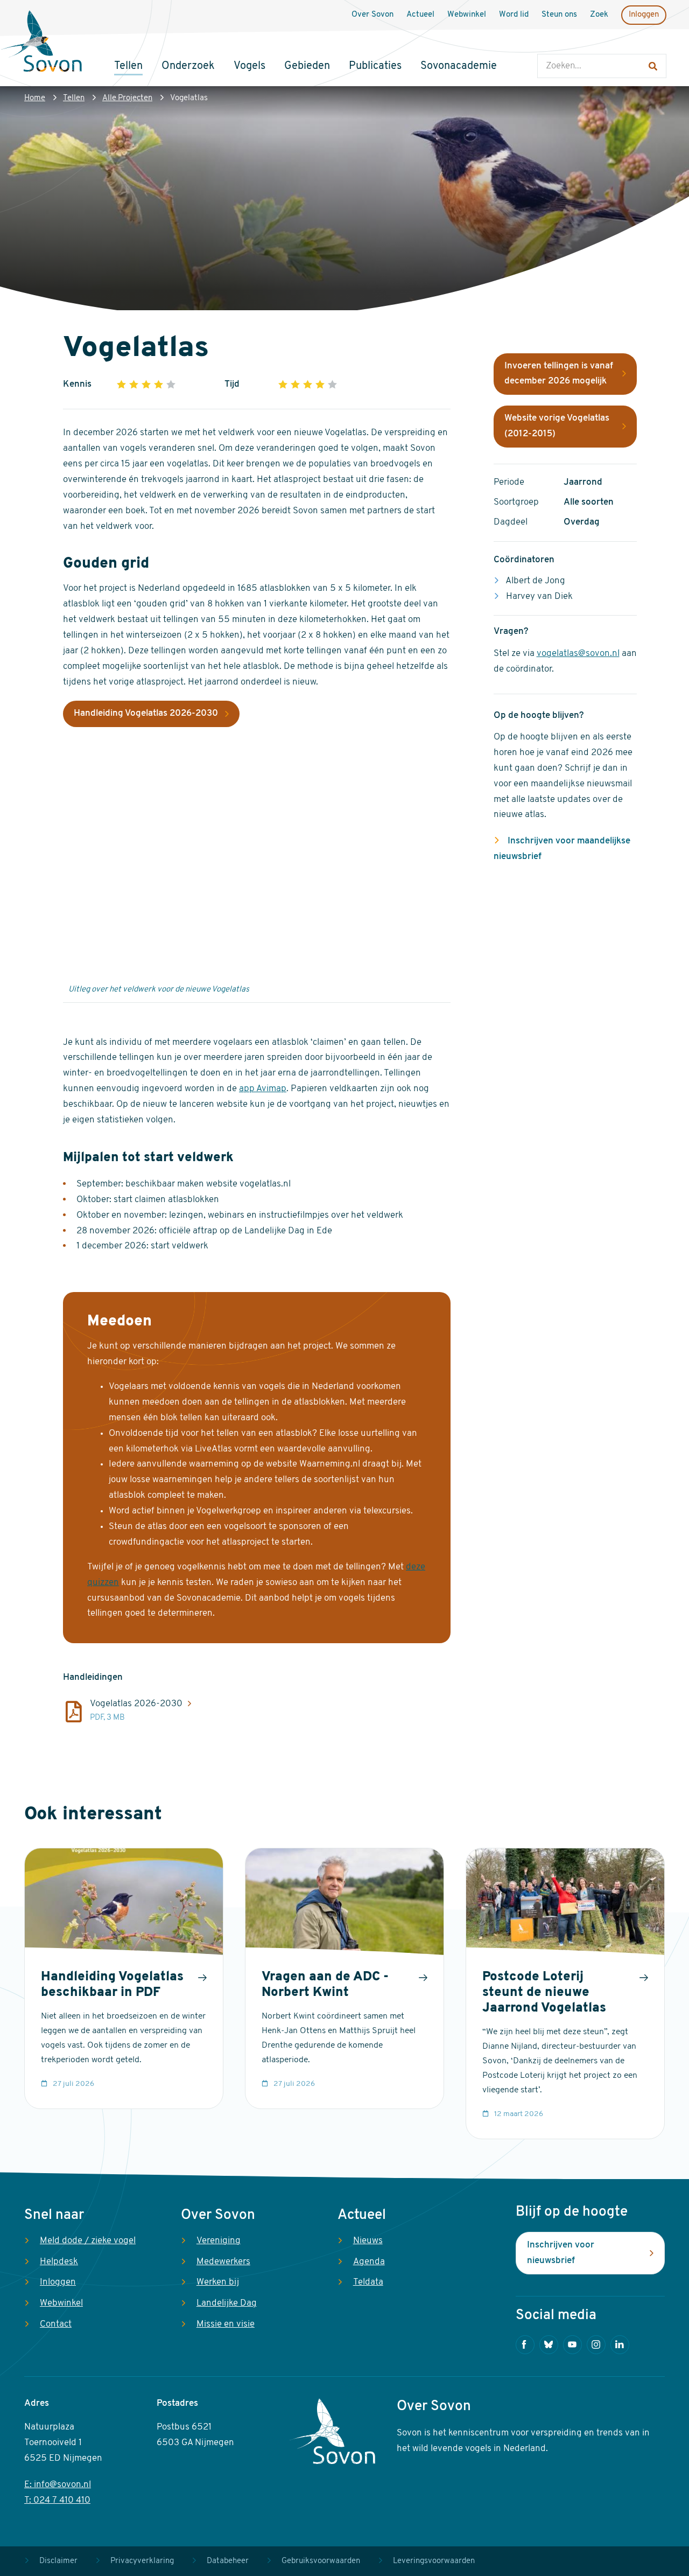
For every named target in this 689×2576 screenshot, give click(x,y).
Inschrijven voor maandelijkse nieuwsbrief (562, 849)
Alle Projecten (127, 98)
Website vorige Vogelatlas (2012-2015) (557, 426)
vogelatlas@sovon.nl (578, 654)
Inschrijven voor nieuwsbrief (561, 2253)
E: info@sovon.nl (58, 2485)
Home (35, 98)
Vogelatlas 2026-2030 (136, 1704)
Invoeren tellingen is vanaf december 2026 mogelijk (559, 374)
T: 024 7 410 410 (57, 2500)
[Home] (41, 43)
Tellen (74, 98)
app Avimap (263, 1089)
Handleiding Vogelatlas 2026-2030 (146, 713)
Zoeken (548, 43)
